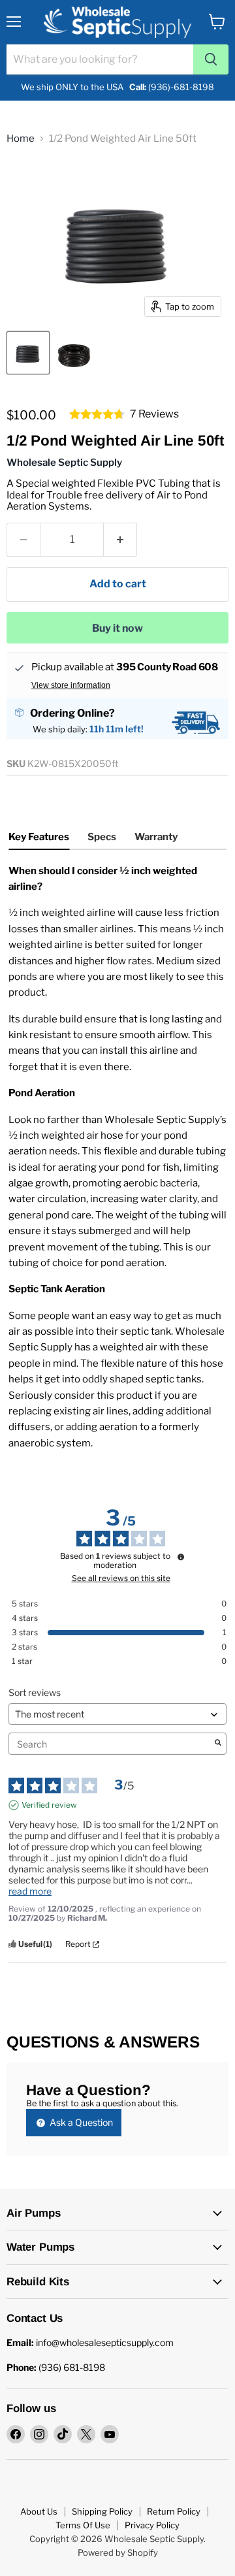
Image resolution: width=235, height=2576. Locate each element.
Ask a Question (80, 2122)
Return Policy (174, 2511)
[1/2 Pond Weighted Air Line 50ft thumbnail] (28, 353)
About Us (39, 2511)
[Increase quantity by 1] (120, 540)
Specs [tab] (102, 837)
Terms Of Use (83, 2525)
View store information (71, 685)
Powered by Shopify (118, 2552)
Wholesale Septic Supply (64, 463)
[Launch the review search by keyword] (218, 1744)
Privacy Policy (152, 2525)
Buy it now (117, 628)
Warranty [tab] (156, 837)
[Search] (211, 59)
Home (21, 139)
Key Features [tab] (39, 837)
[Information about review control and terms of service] (181, 1557)
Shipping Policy (102, 2511)
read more (30, 1891)
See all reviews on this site (121, 1578)
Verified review (49, 1805)
